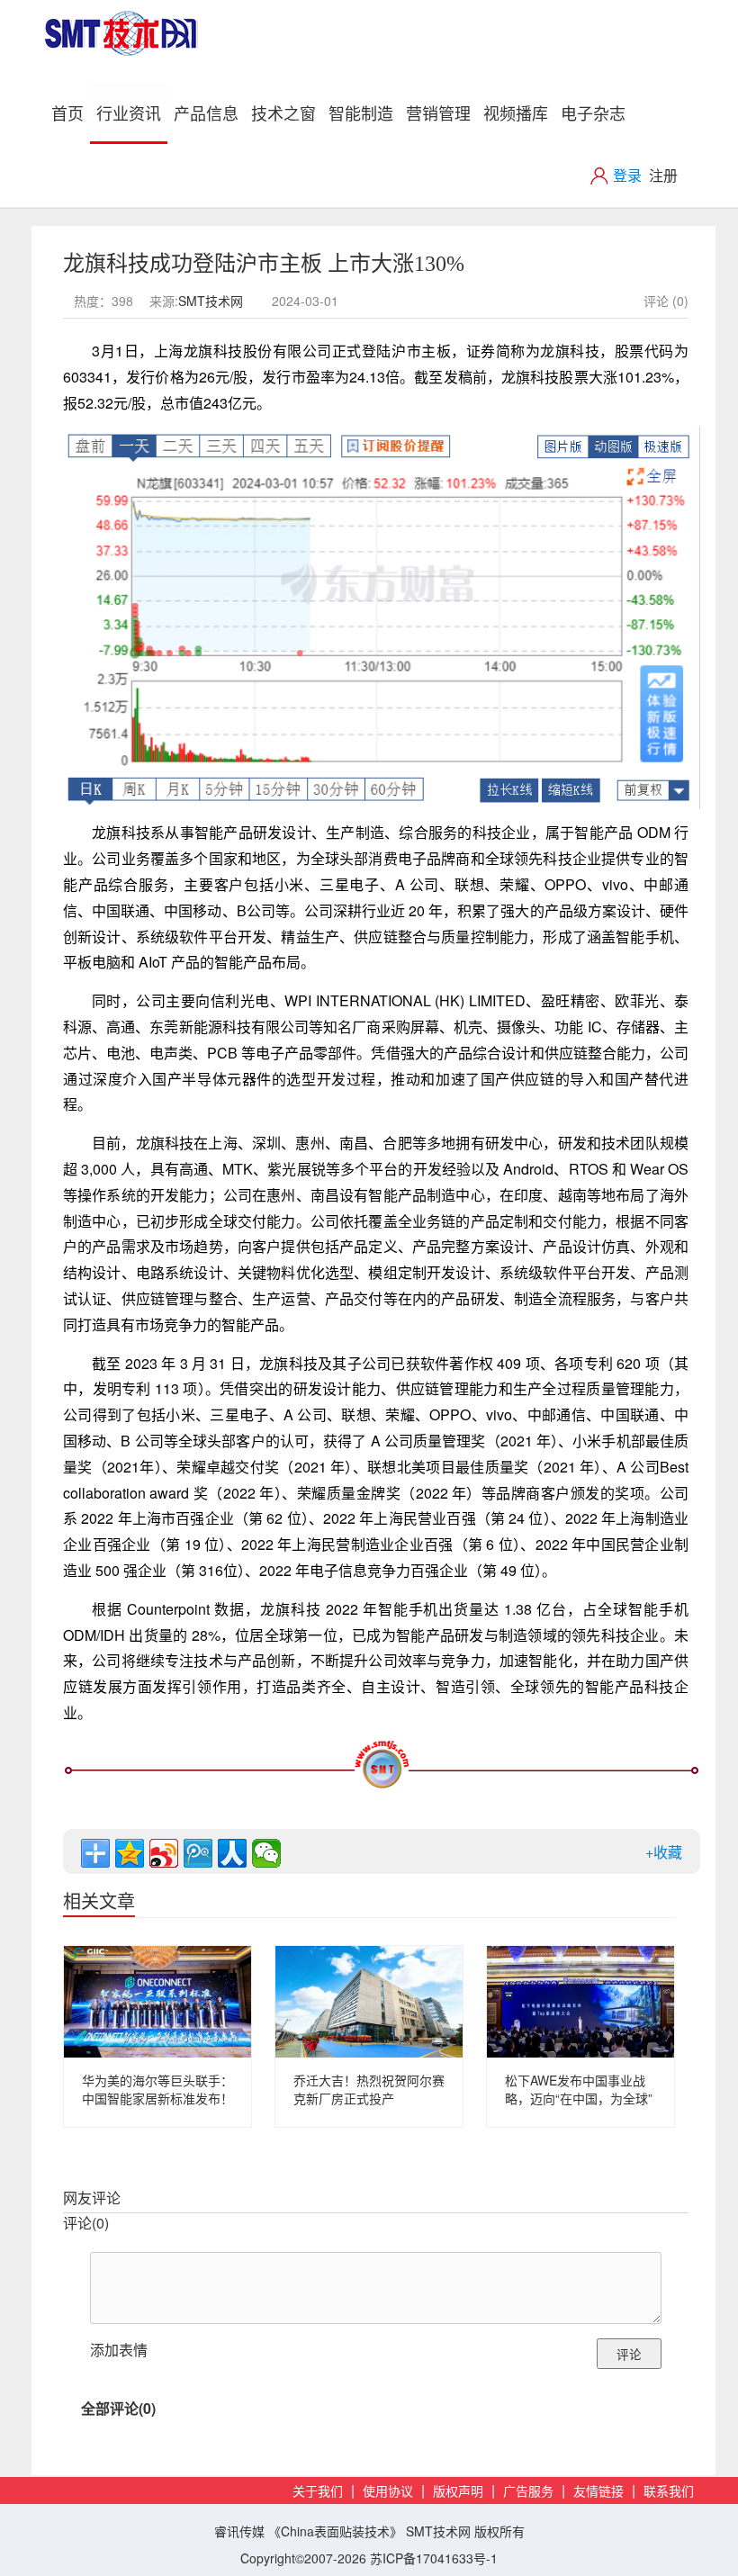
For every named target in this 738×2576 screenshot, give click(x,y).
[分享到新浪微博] (164, 1853)
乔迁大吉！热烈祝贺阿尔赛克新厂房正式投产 (369, 2089)
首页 (71, 112)
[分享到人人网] (232, 1853)
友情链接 (598, 2492)
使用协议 (388, 2492)
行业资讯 (129, 113)
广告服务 (528, 2492)
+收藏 (664, 1852)
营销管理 (438, 113)
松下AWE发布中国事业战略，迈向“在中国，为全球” (579, 2089)
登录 (627, 175)
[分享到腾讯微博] (198, 1853)
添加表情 (119, 2350)
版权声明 (458, 2492)
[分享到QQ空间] (130, 1853)
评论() (86, 2223)
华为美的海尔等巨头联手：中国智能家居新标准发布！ (157, 2089)
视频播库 (516, 113)
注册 (663, 175)
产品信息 (206, 113)
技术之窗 (283, 113)
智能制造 (361, 113)
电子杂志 (593, 113)
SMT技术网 (211, 301)
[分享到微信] (266, 1853)
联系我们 (669, 2492)
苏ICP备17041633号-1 (434, 2558)
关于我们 (318, 2492)
